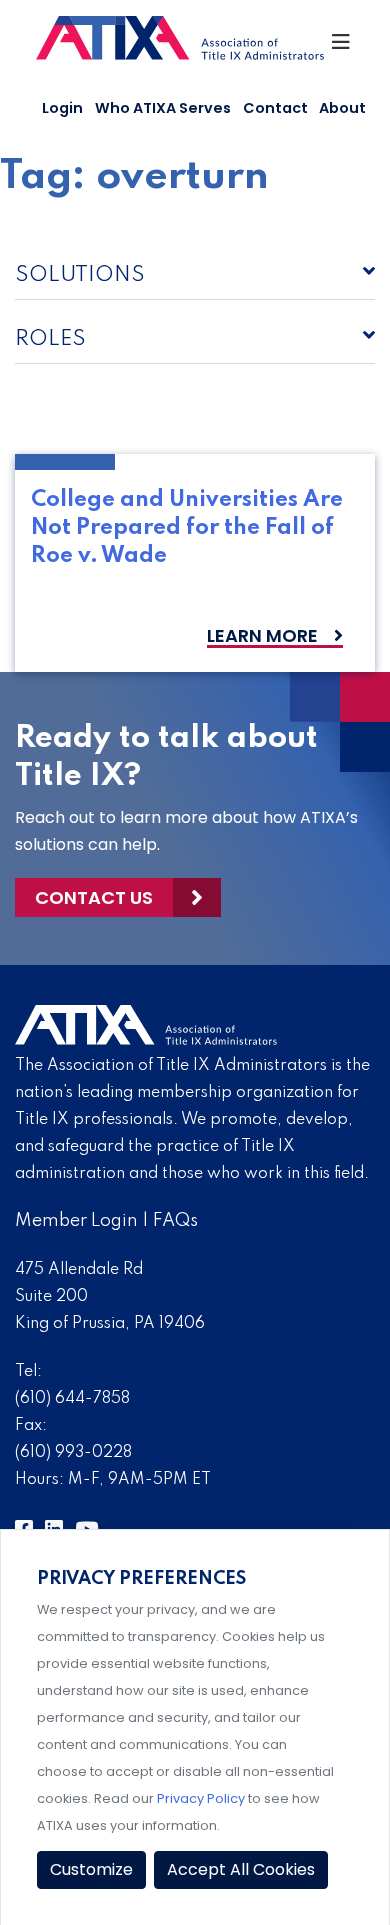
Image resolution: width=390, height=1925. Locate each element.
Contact (275, 108)
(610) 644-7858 (72, 1399)
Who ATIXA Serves (163, 108)
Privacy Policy (201, 1798)
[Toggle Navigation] (342, 47)
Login (62, 108)
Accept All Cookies (241, 1869)
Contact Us (94, 897)
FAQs (175, 1221)
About (342, 108)
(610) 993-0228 (73, 1453)
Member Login (76, 1221)
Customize (91, 1869)
